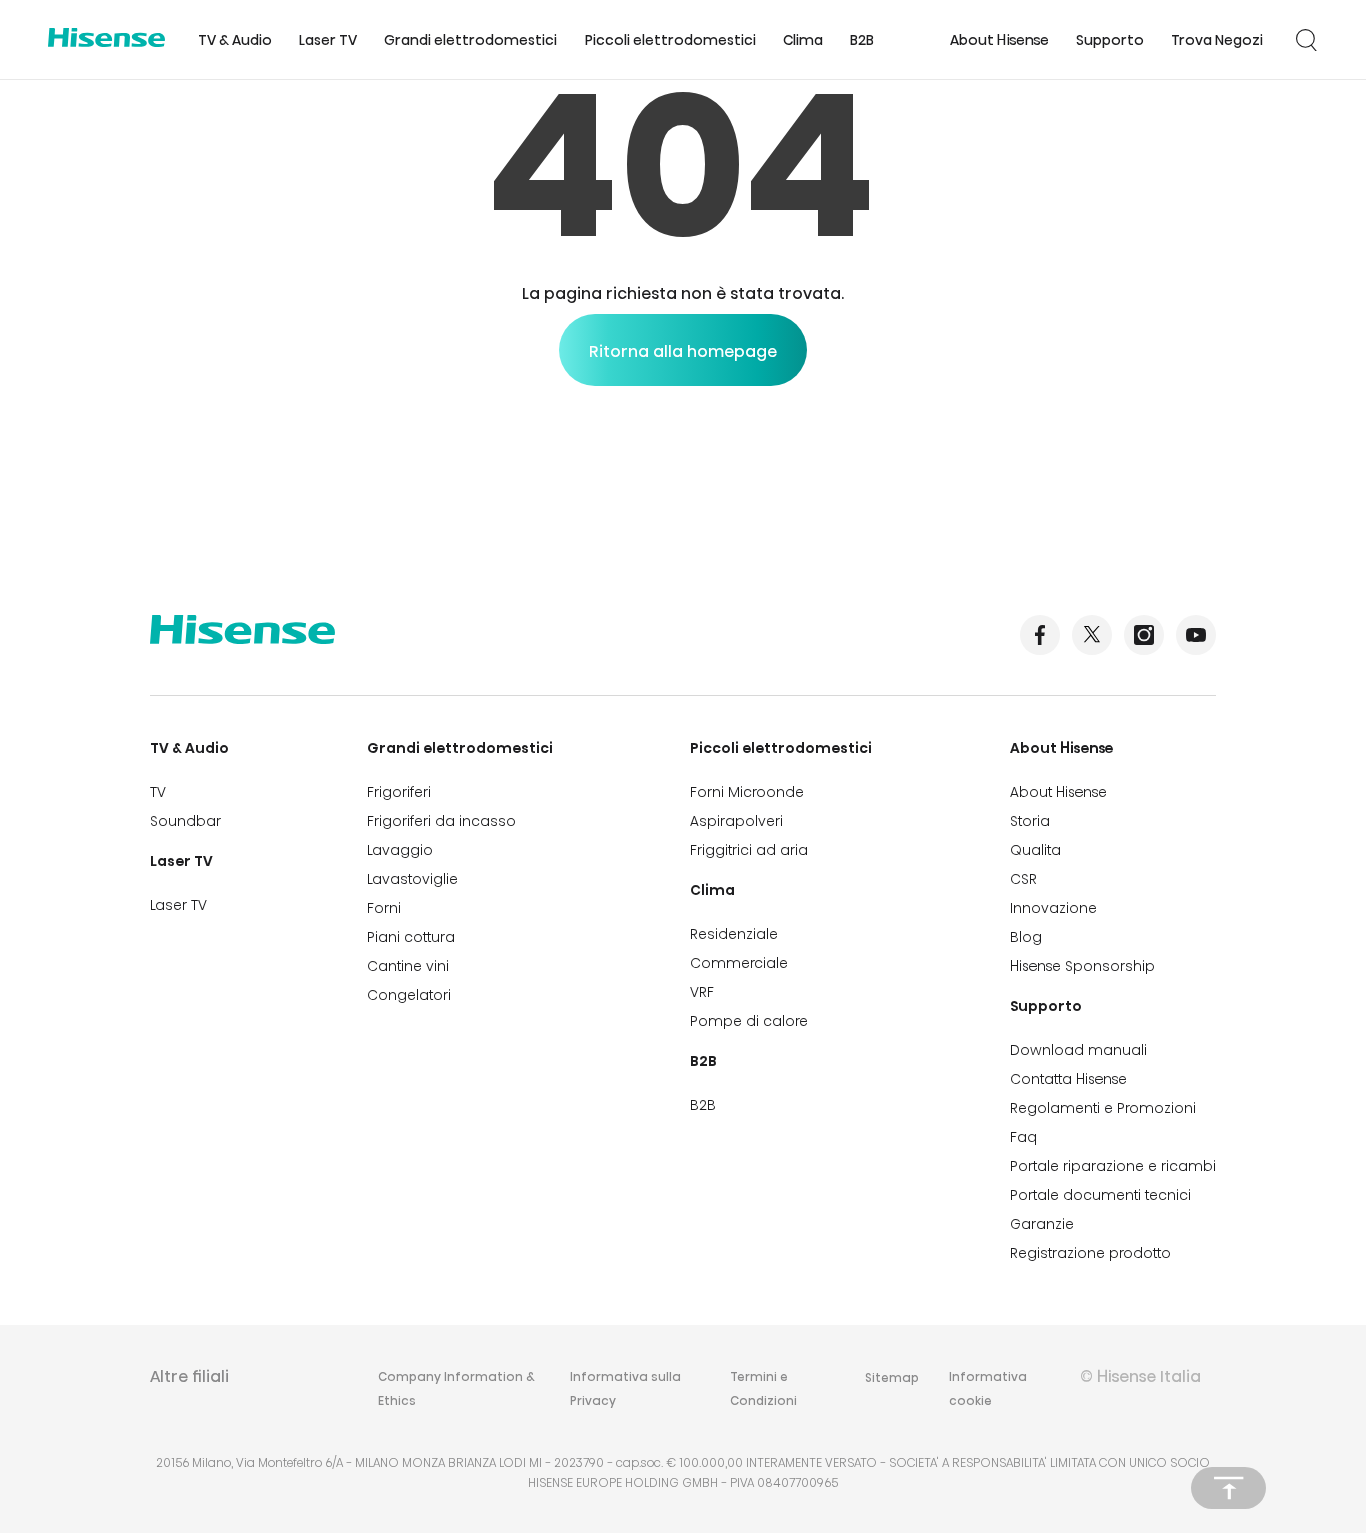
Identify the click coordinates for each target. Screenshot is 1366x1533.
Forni (384, 908)
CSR (1023, 879)
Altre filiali (189, 1376)
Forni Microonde (747, 792)
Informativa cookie (988, 1388)
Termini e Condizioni (763, 1388)
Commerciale (739, 963)
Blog (1026, 937)
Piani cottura (411, 937)
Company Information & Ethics (456, 1388)
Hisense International (106, 40)
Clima (803, 40)
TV (158, 792)
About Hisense (999, 40)
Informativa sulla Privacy (625, 1388)
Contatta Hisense (1068, 1079)
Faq (1023, 1137)
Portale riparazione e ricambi (1113, 1166)
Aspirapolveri (736, 821)
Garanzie (1042, 1224)
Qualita (1035, 850)
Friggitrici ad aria (749, 850)
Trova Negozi (1217, 40)
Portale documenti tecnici (1100, 1195)
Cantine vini (408, 966)
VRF (702, 992)
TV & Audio (235, 40)
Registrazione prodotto (1090, 1253)
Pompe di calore (749, 1021)
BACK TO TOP (1228, 1488)
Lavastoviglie (412, 879)
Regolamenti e (1103, 1108)
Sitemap (892, 1377)
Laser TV (328, 40)
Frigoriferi (399, 792)
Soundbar (185, 821)
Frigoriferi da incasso (441, 821)
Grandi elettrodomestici (470, 40)
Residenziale (734, 934)
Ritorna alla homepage (683, 351)
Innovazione (1053, 908)
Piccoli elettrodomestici (670, 40)
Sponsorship (1082, 966)
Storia (1030, 821)
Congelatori (409, 995)
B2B (862, 40)
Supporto (1110, 40)
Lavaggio (400, 850)
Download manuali (1078, 1050)
